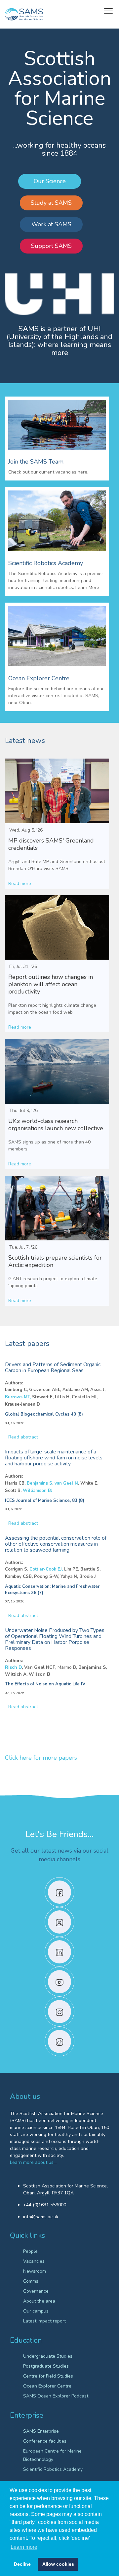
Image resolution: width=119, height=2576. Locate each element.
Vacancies (34, 2261)
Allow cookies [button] (58, 2564)
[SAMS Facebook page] (59, 1892)
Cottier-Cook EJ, (46, 1569)
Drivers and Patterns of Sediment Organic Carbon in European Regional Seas (53, 1367)
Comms (31, 2281)
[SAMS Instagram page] (59, 2012)
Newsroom (35, 2271)
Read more (20, 883)
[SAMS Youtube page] (59, 1982)
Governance (36, 2291)
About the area (39, 2301)
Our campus (36, 2311)
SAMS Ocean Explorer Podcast (56, 2396)
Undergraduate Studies (48, 2356)
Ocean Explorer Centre (47, 2386)
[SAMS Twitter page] (59, 1922)
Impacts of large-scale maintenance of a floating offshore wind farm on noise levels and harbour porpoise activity (54, 1458)
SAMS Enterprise (41, 2431)
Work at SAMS (51, 224)
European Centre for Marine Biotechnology (52, 2455)
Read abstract (23, 1437)
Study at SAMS (51, 203)
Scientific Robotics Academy (53, 2469)
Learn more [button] (24, 2547)
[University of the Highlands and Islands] (59, 294)
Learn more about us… (33, 2162)
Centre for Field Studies (48, 2376)
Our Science (50, 181)
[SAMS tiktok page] (59, 2041)
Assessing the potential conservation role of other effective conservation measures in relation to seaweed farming (56, 1544)
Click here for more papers (41, 1758)
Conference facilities (45, 2441)
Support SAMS (51, 246)
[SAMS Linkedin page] (59, 1952)
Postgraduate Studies (46, 2366)
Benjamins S (40, 1483)
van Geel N (66, 1483)
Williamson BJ (38, 1491)
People (30, 2251)
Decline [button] (22, 2564)
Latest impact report (44, 2321)
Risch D (13, 1667)
